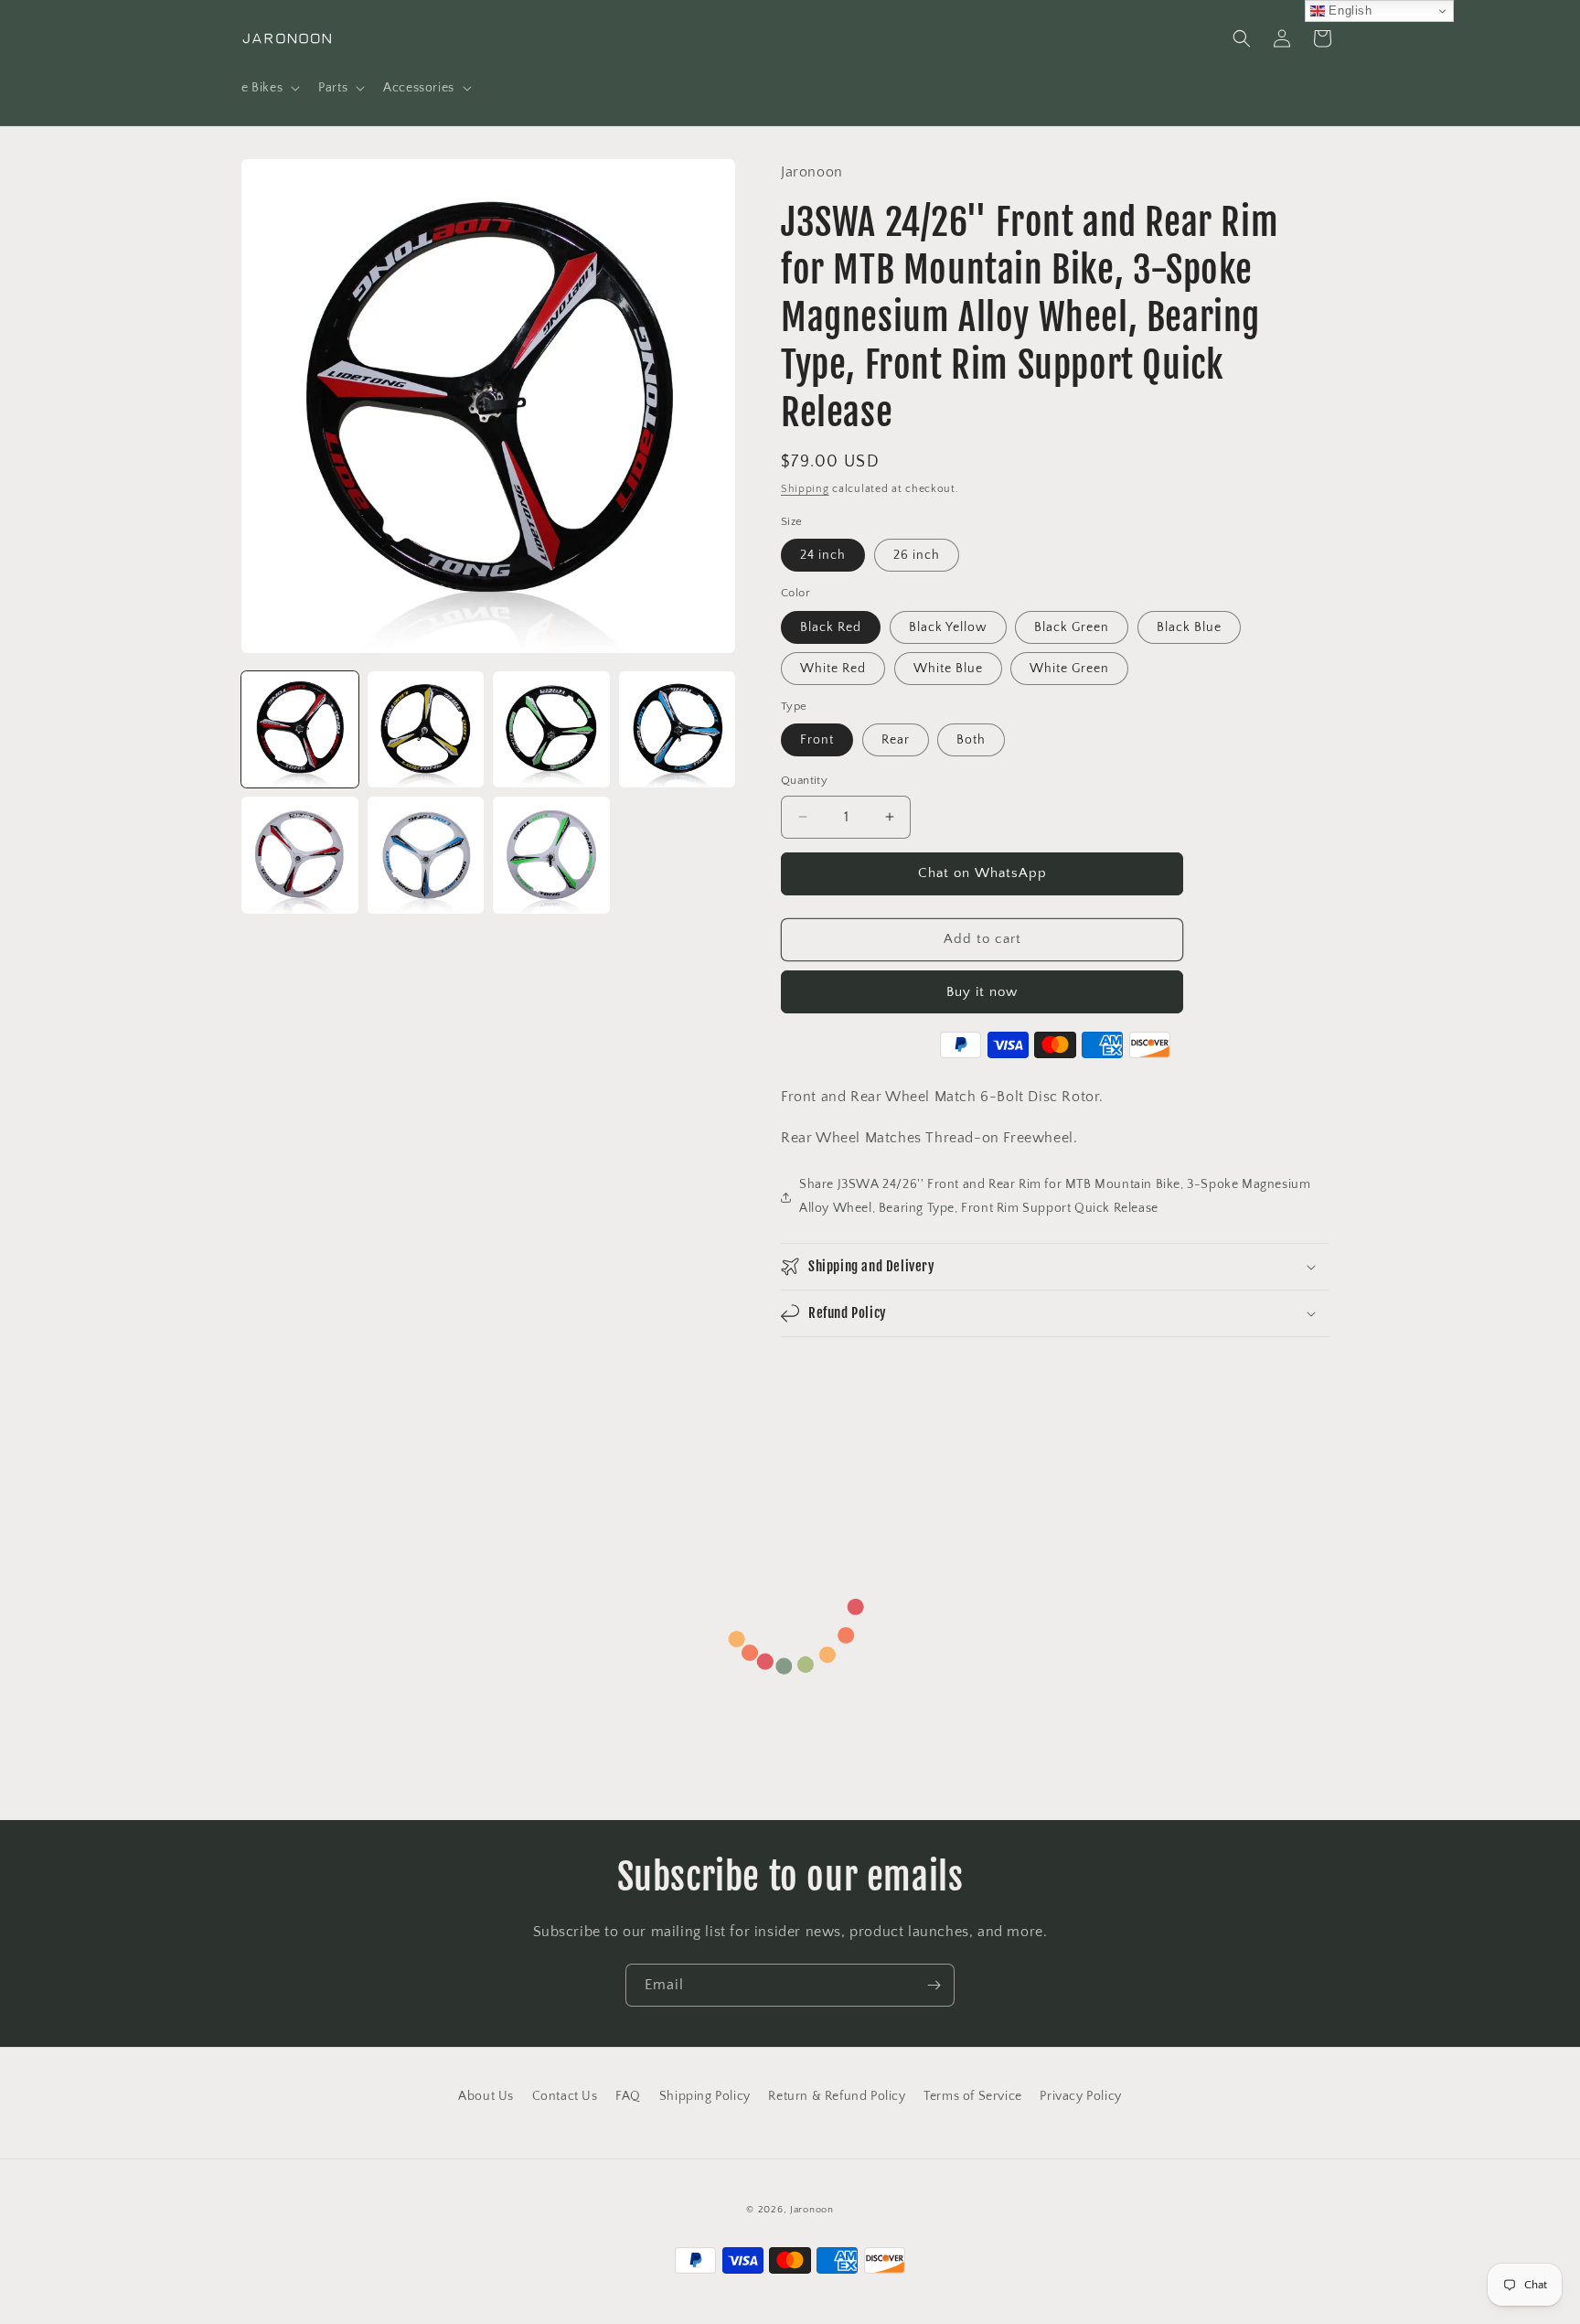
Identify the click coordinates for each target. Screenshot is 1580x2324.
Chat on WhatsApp (982, 873)
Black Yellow (948, 627)
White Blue (948, 669)
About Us (486, 2096)
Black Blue (1189, 627)
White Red (833, 669)
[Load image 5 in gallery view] (300, 855)
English (1349, 11)
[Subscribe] (934, 1985)
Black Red (831, 627)
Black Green (1072, 627)
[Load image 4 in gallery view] (678, 730)
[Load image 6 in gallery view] (426, 855)
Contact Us (565, 2096)
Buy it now (982, 992)
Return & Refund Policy (837, 2096)
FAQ (628, 2096)
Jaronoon (812, 2210)
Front (817, 740)
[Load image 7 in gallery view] (551, 855)
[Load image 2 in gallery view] (426, 730)
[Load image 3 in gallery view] (551, 730)
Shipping (805, 489)
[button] (269, 88)
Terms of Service (973, 2096)
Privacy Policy (1080, 2096)
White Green (1069, 669)
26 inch (917, 555)
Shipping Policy (705, 2096)
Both (971, 740)
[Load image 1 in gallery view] (300, 730)
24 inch (823, 555)
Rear (896, 740)
